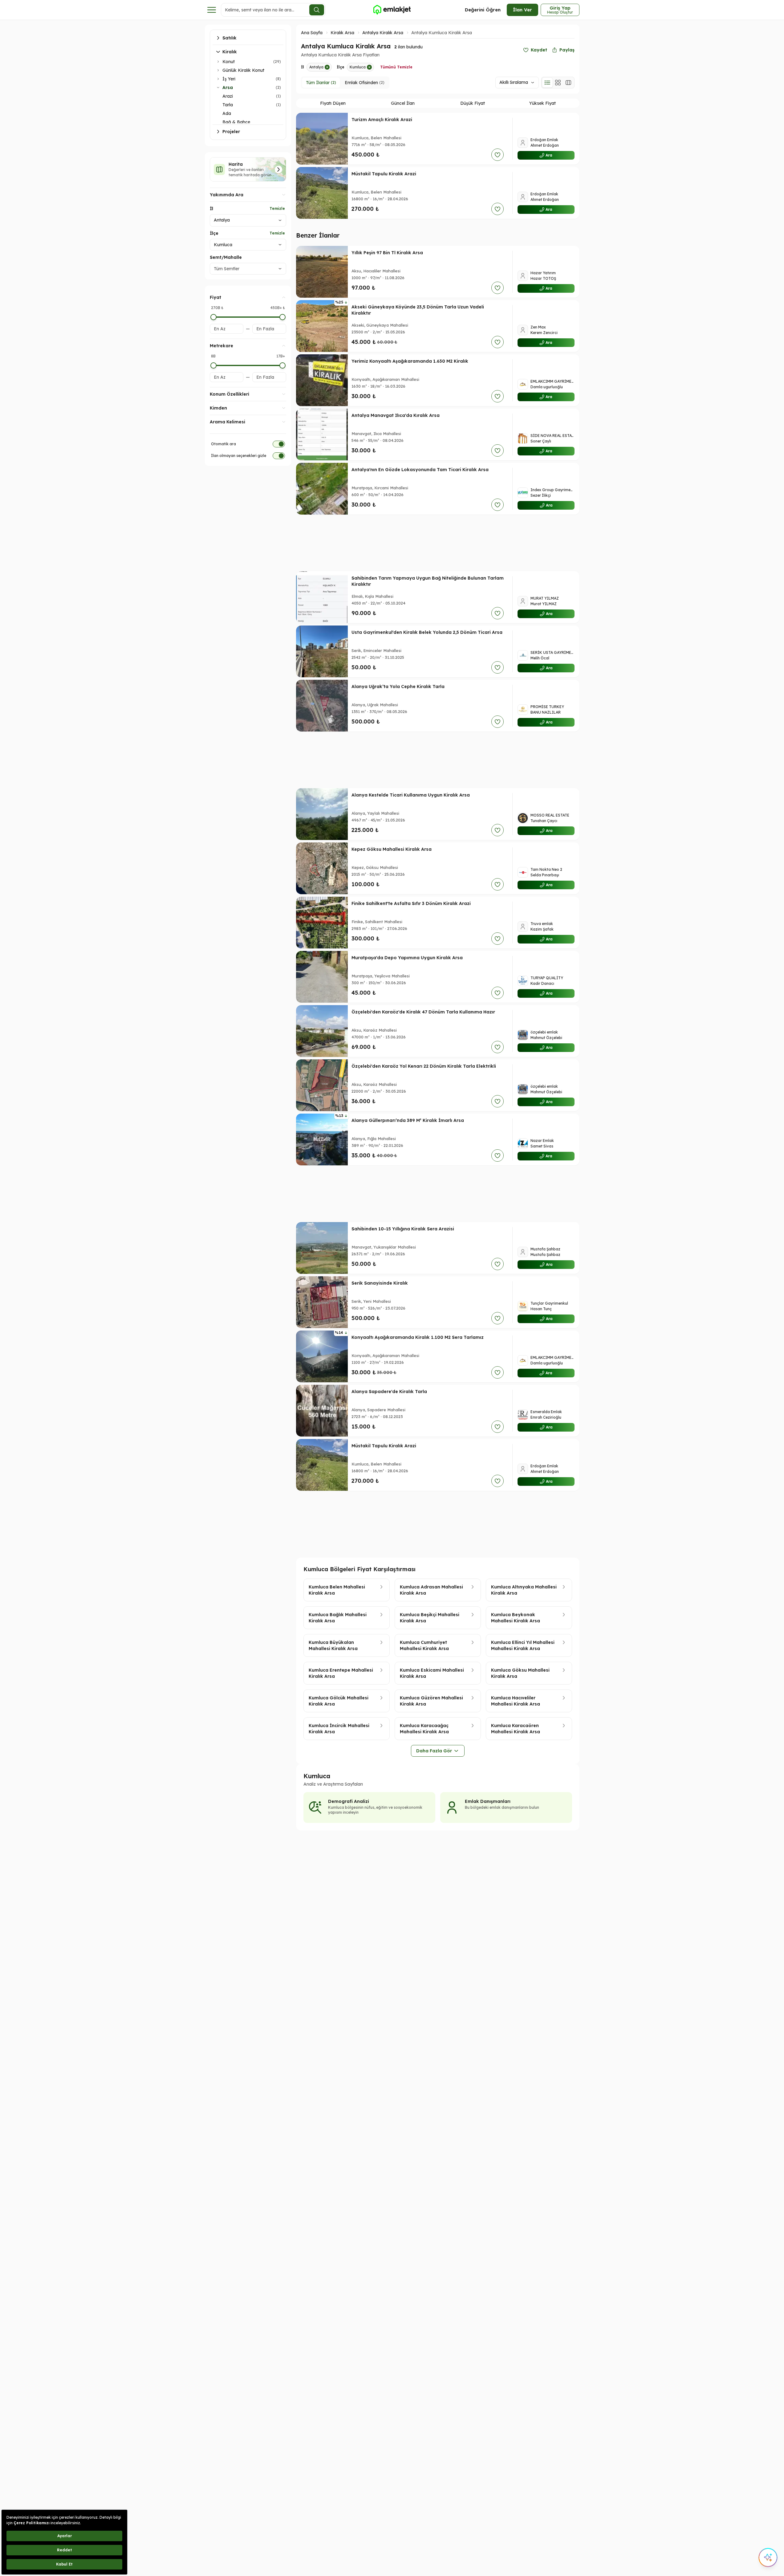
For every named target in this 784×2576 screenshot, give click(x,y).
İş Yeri (229, 79)
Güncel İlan (403, 103)
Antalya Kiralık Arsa (383, 33)
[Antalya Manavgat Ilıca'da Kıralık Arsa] (322, 434)
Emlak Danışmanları (488, 1801)
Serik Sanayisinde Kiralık (380, 1283)
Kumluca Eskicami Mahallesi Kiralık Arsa (432, 1673)
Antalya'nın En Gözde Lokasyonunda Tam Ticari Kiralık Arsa (420, 470)
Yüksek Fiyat (542, 103)
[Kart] (558, 83)
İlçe (214, 233)
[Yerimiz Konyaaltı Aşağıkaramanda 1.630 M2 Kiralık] (322, 380)
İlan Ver (522, 10)
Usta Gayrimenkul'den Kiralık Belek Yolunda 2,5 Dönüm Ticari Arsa (427, 632)
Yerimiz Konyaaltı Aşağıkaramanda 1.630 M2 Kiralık (410, 361)
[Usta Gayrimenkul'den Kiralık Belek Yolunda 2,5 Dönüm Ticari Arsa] (322, 651)
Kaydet (539, 50)
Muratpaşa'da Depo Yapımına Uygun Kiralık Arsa (407, 958)
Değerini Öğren (483, 10)
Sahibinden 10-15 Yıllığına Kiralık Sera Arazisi (403, 1229)
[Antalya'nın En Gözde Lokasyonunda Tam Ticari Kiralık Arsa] (322, 489)
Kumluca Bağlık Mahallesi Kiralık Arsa (338, 1618)
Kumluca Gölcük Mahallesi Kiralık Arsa (339, 1701)
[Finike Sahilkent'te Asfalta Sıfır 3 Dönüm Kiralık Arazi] (322, 923)
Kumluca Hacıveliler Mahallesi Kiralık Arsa (516, 1701)
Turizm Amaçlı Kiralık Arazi (382, 120)
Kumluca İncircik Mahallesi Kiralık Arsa (339, 1729)
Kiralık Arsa (342, 33)
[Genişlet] (218, 62)
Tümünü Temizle (396, 67)
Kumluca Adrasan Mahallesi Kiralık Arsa (431, 1590)
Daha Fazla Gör (434, 1751)
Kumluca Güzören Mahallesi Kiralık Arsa (431, 1701)
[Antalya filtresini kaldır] (327, 67)
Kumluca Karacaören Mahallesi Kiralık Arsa (516, 1729)
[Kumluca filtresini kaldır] (369, 67)
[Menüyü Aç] (212, 10)
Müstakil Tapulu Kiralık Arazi (384, 174)
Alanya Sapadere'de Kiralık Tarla (389, 1392)
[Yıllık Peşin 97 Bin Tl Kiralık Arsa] (322, 272)
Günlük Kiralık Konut (243, 70)
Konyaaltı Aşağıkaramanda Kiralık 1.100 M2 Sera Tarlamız (418, 1337)
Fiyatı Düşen (333, 103)
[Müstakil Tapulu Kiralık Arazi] (322, 193)
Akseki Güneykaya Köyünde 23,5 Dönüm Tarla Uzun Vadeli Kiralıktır (418, 310)
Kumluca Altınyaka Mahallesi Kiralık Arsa (524, 1590)
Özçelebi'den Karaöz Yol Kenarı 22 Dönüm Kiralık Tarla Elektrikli (424, 1066)
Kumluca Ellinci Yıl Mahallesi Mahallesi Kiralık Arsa (523, 1645)
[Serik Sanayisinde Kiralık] (322, 1302)
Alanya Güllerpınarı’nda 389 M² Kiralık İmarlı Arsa (408, 1120)
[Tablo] (568, 83)
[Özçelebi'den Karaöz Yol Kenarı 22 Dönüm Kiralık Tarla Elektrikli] (322, 1085)
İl (211, 209)
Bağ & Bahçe (236, 122)
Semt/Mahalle (226, 257)
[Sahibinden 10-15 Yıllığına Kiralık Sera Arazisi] (322, 1248)
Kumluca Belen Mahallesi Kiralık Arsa (337, 1590)
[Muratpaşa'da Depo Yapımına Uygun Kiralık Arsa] (322, 977)
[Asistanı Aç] (768, 2558)
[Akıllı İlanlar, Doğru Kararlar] (392, 10)
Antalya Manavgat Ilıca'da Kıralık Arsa (396, 415)
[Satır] (547, 83)
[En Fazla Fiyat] (282, 317)
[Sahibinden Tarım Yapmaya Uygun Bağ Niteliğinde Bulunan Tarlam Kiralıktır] (322, 597)
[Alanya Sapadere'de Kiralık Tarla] (322, 1411)
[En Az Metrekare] (213, 365)
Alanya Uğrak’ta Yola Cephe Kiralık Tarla (398, 687)
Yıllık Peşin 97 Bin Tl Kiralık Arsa (387, 253)
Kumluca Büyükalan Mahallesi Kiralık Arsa (333, 1645)
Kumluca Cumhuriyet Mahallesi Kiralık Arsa (424, 1645)
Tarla (228, 105)
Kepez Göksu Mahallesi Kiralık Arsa (392, 849)
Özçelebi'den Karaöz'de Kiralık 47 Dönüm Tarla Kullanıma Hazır (423, 1012)
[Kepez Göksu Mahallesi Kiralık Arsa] (322, 868)
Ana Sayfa (312, 33)
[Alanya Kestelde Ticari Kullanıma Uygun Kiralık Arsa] (322, 814)
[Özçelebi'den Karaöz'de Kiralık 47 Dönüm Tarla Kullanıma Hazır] (322, 1031)
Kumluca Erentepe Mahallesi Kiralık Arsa (341, 1673)
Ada (227, 113)
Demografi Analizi (349, 1801)
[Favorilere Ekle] (498, 155)
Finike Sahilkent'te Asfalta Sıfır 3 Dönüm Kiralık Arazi (411, 903)
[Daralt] (218, 88)
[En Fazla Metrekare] (282, 365)
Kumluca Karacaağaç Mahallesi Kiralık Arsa (424, 1729)
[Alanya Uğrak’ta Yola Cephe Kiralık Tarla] (322, 706)
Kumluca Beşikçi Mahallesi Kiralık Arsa (430, 1618)
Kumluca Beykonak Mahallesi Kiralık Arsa (516, 1618)
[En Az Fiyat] (213, 317)
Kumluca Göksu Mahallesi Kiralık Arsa (520, 1673)
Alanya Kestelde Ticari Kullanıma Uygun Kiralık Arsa (411, 795)
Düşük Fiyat (473, 103)
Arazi (228, 96)
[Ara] (317, 10)
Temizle (277, 208)
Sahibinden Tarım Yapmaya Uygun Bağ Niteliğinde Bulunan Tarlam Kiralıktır (428, 581)
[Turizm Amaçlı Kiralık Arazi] (322, 139)
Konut (229, 62)
